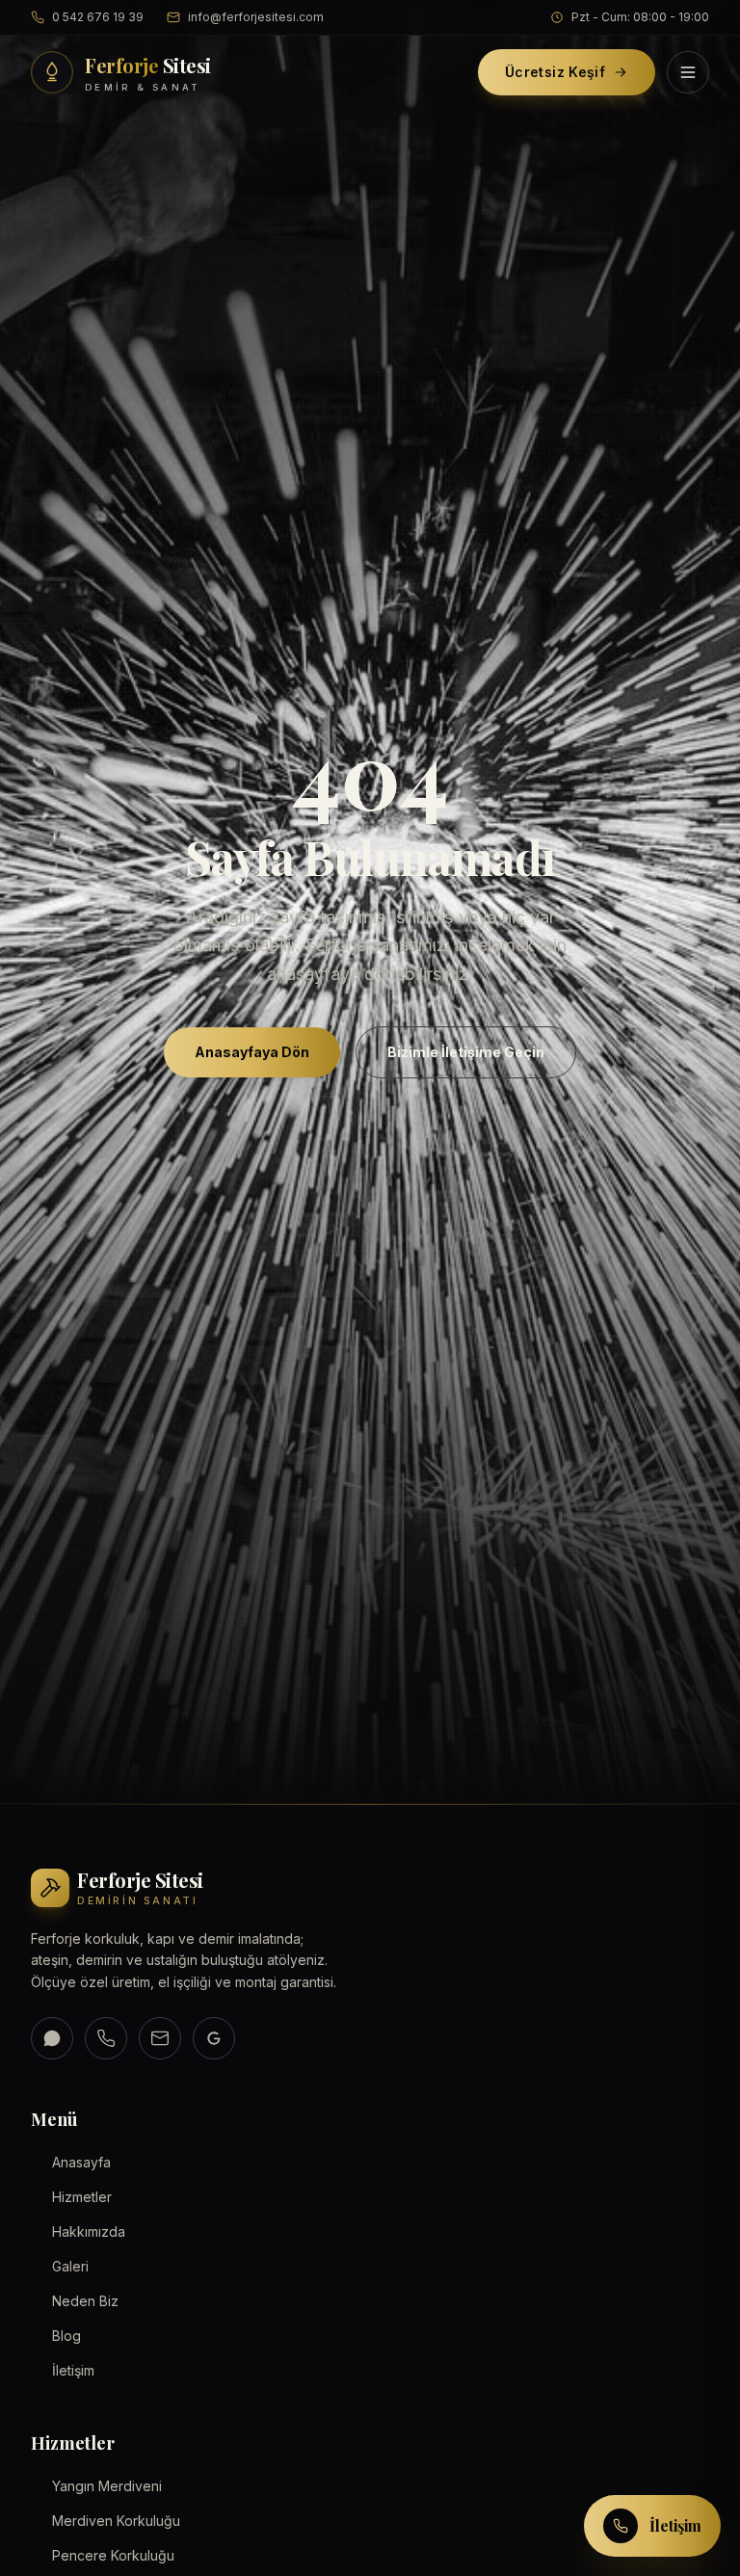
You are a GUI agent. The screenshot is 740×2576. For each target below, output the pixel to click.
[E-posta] (160, 2038)
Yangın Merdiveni (107, 2486)
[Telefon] (106, 2038)
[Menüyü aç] (688, 72)
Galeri (70, 2266)
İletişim (73, 2370)
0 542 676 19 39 (98, 17)
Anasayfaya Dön (252, 1051)
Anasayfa (81, 2162)
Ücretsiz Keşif (555, 72)
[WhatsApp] (52, 2038)
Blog (66, 2336)
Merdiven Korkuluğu (116, 2521)
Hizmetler (82, 2197)
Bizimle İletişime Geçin (466, 1051)
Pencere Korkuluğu (113, 2555)
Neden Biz (85, 2301)
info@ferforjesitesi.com (256, 17)
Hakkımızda (89, 2231)
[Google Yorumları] (214, 2038)
